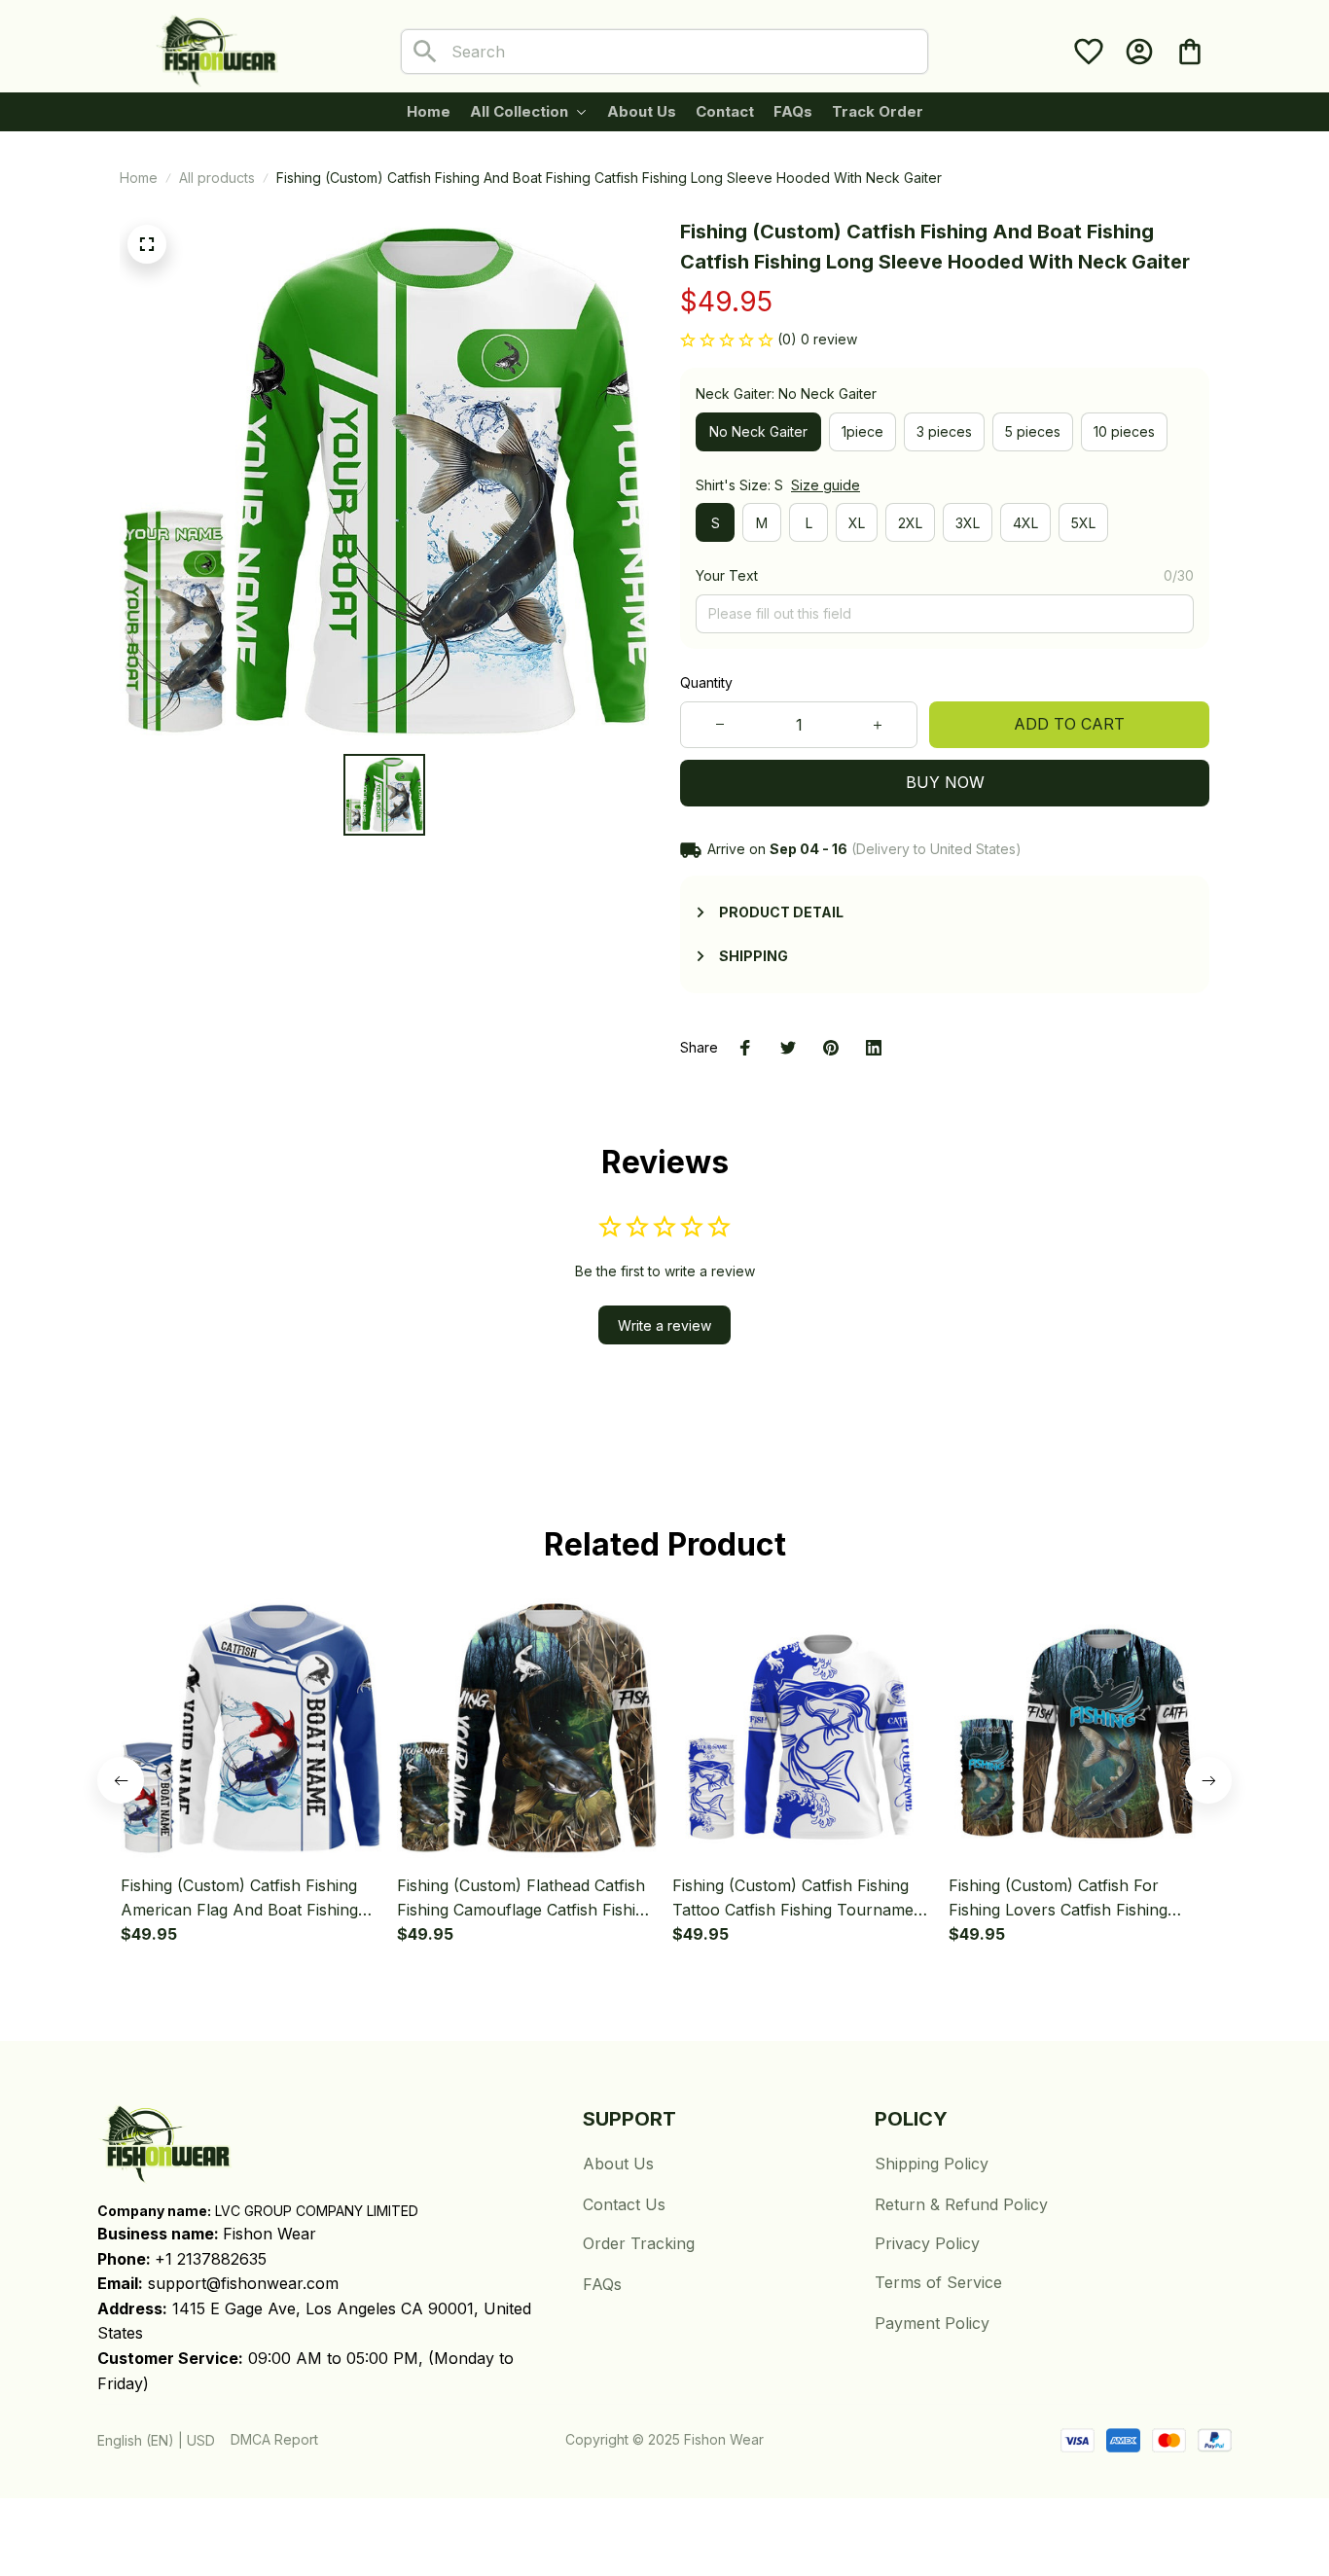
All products (217, 178)
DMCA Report (274, 2439)
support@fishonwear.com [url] (243, 2283)
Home (139, 178)
